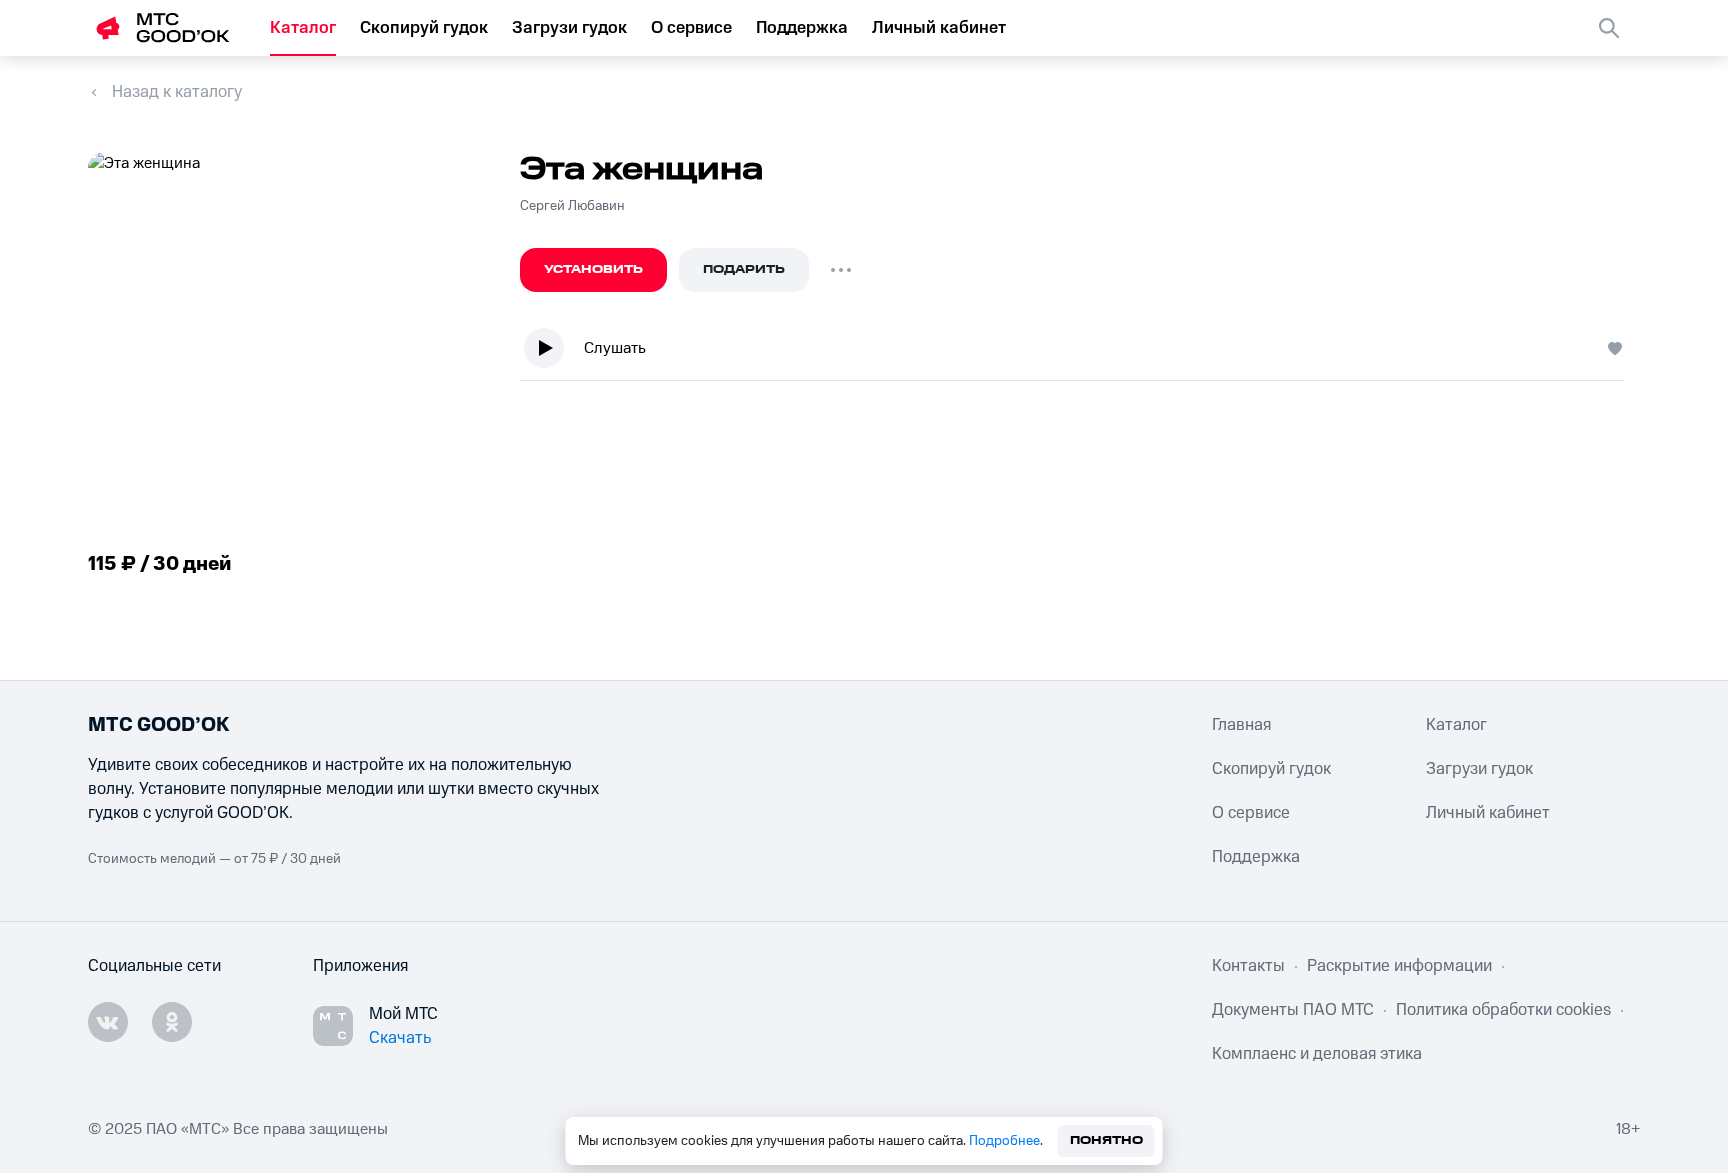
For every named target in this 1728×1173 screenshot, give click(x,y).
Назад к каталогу (177, 92)
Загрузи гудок (569, 28)
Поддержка (802, 28)
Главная (1241, 725)
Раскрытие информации (1399, 966)
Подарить (744, 269)
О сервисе (691, 28)
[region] (1080, 352)
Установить (593, 269)
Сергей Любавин (572, 206)
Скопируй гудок (424, 28)
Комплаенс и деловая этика (1317, 1054)
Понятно (1106, 1140)
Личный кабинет (939, 28)
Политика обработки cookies (1503, 1010)
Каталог (303, 28)
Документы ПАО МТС (1293, 1010)
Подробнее (1004, 1141)
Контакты (1248, 966)
